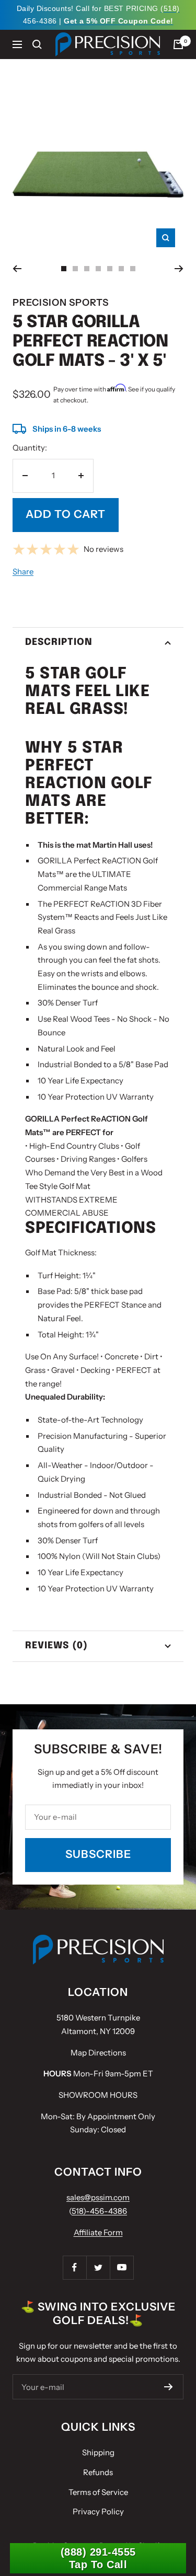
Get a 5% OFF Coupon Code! (119, 21)
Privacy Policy (98, 2511)
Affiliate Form (98, 2232)
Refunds (98, 2472)
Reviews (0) (56, 1646)
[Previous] (17, 269)
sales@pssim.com (98, 2197)
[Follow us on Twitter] (98, 2267)
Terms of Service (98, 2492)
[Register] (169, 2387)
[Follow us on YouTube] (122, 2267)
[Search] (37, 44)
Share (23, 571)
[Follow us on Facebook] (74, 2267)
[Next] (179, 269)
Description (59, 642)
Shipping (98, 2452)
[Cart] (178, 44)
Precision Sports (61, 303)
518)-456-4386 (99, 2211)
